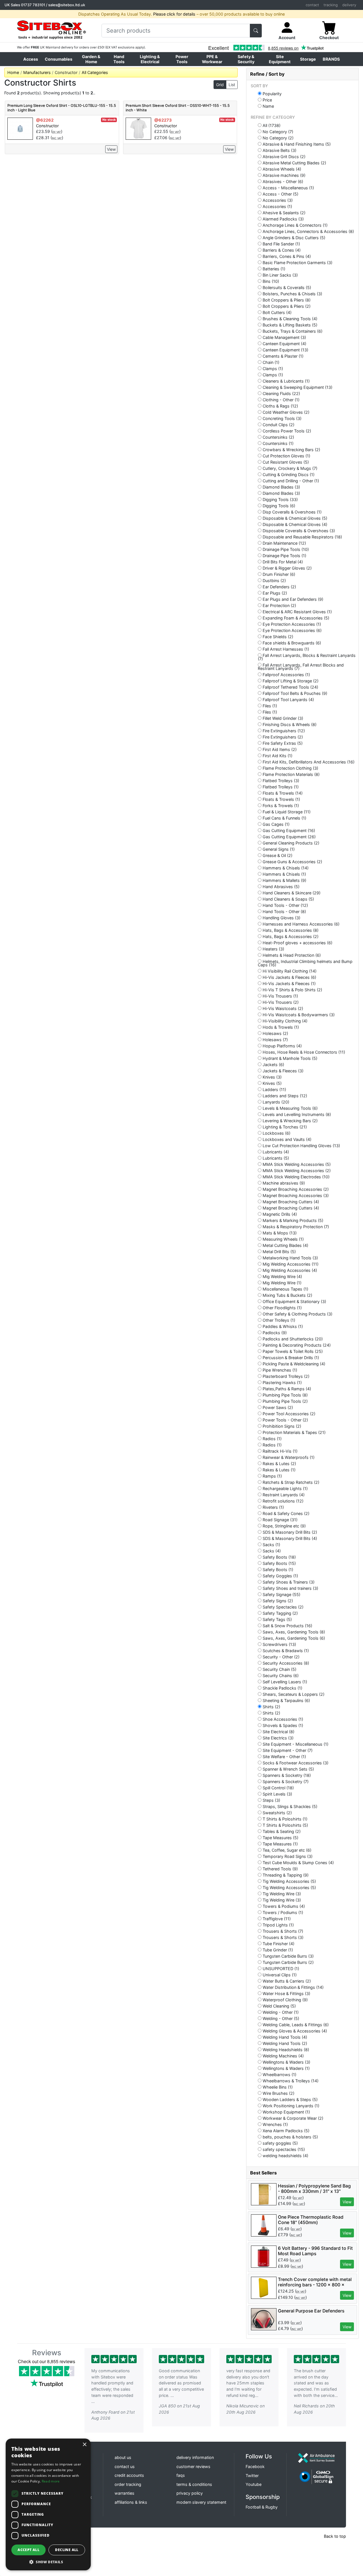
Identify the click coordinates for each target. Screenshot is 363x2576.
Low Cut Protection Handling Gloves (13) (301, 1145)
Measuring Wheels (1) (283, 1239)
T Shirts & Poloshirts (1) (284, 1819)
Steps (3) (271, 1800)
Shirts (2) (271, 1707)
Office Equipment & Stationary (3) (294, 1301)
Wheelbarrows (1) (279, 2074)
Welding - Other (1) (280, 2012)
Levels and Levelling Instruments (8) (296, 1114)
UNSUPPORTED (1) (280, 1968)
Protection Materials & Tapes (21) (294, 1432)
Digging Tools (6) (278, 506)
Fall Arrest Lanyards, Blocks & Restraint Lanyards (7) (307, 657)
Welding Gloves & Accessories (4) (294, 2031)
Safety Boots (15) (279, 1563)
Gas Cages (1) (276, 824)
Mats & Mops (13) (279, 1233)
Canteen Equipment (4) (284, 343)
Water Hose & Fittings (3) (286, 1993)
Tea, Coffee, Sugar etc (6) (286, 1850)
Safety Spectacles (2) (282, 1607)
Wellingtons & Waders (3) (286, 2062)
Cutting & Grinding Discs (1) (288, 474)
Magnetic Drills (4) (279, 1214)
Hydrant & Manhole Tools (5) (289, 1058)
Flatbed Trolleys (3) (280, 780)
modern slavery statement (201, 2502)
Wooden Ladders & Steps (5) (290, 2099)
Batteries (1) (273, 269)
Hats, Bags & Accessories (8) (290, 930)
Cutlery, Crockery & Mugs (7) (289, 468)
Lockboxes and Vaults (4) (286, 1139)
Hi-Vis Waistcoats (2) (282, 1008)
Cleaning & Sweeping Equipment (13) (297, 387)
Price (267, 100)
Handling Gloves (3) (281, 918)
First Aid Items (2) (279, 749)
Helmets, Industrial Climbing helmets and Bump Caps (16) (305, 963)
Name (268, 106)
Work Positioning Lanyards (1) (290, 2106)
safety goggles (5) (280, 2143)
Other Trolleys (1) (278, 1320)
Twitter (252, 2476)
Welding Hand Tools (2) (284, 2043)
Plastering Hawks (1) (282, 1382)
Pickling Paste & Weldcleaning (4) (293, 1364)
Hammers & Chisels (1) (284, 874)
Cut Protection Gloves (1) (286, 456)
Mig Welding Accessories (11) (290, 1264)
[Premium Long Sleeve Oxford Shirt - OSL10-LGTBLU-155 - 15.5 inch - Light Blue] (20, 128)
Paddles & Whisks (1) (282, 1326)
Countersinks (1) (277, 443)
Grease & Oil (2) (277, 855)
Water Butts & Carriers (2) (286, 1981)
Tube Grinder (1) (277, 1950)
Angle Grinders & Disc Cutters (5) (293, 237)
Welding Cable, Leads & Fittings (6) (295, 2025)
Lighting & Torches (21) (284, 1127)
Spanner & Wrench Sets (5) (288, 1769)
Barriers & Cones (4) (281, 250)
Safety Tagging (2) (280, 1613)
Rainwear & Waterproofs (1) (288, 1457)
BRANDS (331, 59)
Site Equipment (280, 59)
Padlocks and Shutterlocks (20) (292, 1339)
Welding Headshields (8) (285, 2049)
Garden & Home (91, 59)
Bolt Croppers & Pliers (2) (286, 306)
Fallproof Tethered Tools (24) (290, 687)
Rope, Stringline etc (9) (284, 1526)
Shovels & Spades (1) (282, 1725)
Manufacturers (37, 72)
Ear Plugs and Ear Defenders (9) (292, 599)
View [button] (347, 2202)
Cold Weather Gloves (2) (285, 412)
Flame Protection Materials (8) (291, 774)
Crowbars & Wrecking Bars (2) (291, 449)
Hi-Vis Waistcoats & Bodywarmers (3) (298, 1015)
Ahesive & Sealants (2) (283, 213)
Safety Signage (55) (281, 1594)
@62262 (45, 120)
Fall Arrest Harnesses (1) (285, 649)
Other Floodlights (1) (282, 1308)
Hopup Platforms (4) (282, 1046)
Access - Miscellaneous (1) (288, 188)
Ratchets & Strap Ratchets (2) (290, 1482)
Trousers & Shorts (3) (282, 1937)
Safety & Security (246, 59)
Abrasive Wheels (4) (281, 169)
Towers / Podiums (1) (282, 1912)
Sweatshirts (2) (277, 1813)
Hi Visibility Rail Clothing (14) (289, 971)
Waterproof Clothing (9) (285, 2000)
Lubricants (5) (275, 1158)
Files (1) (269, 706)
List (232, 85)
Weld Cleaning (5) (279, 2006)
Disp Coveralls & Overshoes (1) (292, 512)
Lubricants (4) (275, 1152)
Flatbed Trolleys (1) (280, 787)
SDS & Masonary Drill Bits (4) (289, 1538)
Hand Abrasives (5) (280, 886)
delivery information (195, 2457)
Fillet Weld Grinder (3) (282, 718)
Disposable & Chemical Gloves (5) (294, 518)
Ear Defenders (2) (279, 587)
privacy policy (190, 2493)
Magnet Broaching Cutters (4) (290, 1202)
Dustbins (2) (274, 580)
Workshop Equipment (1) (286, 2112)
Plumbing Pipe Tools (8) (285, 1395)
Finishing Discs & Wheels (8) (289, 724)
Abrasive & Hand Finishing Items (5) (296, 144)
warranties (124, 2493)
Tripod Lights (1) (278, 1925)
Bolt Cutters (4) (277, 312)
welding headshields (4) (285, 2155)
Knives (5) (272, 1083)
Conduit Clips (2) (278, 425)
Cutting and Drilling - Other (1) (290, 481)
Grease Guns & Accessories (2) (292, 862)
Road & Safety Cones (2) (285, 1513)
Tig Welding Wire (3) (281, 1894)
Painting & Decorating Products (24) (296, 1345)
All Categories (95, 72)
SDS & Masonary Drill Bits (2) (289, 1532)
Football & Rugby (262, 2507)
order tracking (128, 2484)
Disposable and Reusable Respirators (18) (302, 537)
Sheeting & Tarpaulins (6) (286, 1700)
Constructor (47, 126)
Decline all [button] (67, 2550)
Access (31, 59)
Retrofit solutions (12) (282, 1501)
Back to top (335, 2536)
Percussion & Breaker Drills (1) (290, 1357)
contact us (125, 2466)
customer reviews (193, 2466)
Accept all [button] (29, 2550)
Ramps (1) (272, 1476)
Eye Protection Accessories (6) (292, 630)
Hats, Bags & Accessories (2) (290, 936)
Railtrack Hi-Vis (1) (279, 1451)
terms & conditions (194, 2484)
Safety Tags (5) (277, 1619)
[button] (48, 2562)
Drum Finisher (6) (278, 574)
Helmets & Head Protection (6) (291, 955)
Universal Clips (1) (279, 1975)
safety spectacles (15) (283, 2149)
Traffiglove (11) (276, 1919)
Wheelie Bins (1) (277, 2087)
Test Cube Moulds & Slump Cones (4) (298, 1862)
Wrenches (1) (275, 2124)
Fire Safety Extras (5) (282, 743)
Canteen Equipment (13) (285, 350)
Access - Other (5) (280, 194)
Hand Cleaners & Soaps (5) (288, 899)
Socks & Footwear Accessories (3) (295, 1763)
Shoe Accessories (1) (282, 1719)
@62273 (163, 120)
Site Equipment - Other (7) (287, 1750)
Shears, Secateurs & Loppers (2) (293, 1694)
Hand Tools (119, 59)
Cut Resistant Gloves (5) (285, 462)
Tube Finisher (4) (278, 1943)
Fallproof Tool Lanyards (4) (288, 699)
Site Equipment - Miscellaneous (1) (295, 1744)
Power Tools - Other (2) (285, 1420)
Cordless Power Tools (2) (286, 431)
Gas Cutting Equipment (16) (288, 830)
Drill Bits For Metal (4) (282, 562)
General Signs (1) (278, 849)
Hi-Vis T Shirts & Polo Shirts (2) (292, 990)
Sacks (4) (271, 1551)
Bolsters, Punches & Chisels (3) (292, 294)
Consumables (59, 59)
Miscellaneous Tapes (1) (285, 1289)
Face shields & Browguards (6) (291, 643)
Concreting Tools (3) (281, 418)
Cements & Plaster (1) (282, 356)
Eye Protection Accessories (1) (291, 624)
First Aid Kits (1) (277, 756)
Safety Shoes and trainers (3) (290, 1588)
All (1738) (271, 125)
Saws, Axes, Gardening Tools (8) (293, 1632)
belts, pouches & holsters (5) (290, 2137)
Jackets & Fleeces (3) (282, 1071)
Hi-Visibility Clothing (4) (284, 1021)
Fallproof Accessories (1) (286, 674)
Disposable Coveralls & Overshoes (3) (298, 531)
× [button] (84, 2445)
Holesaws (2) (275, 1033)
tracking (331, 5)
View (111, 149)
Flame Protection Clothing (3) (290, 768)
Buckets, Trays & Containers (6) (292, 331)
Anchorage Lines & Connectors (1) (295, 225)
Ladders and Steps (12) (284, 1096)
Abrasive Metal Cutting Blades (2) (294, 163)
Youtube (254, 2484)
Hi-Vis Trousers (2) (280, 1002)
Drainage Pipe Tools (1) (284, 555)
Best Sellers (263, 2173)
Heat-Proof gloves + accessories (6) (297, 943)
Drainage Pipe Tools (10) (285, 549)
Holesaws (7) (275, 1039)
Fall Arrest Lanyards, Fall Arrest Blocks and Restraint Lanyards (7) (301, 667)
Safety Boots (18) (279, 1557)
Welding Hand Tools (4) (284, 2037)
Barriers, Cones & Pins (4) (286, 256)
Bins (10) (270, 281)
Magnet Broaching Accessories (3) (295, 1195)
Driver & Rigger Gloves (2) (287, 568)
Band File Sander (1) (281, 244)
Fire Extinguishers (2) (282, 737)
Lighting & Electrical (150, 59)
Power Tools (182, 59)
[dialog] (48, 2504)
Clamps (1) (272, 368)
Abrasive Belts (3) (279, 150)
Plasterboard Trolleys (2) (285, 1376)
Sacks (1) (271, 1544)
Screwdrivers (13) (279, 1644)
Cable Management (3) (284, 337)
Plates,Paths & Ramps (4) (286, 1389)
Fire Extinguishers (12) (283, 731)
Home (13, 72)
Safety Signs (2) (277, 1601)
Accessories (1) (277, 206)
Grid (220, 85)
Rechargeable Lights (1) (285, 1488)
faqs (181, 2475)
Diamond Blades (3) (281, 487)
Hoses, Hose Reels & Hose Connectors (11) (303, 1052)
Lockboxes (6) (276, 1133)
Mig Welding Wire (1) (281, 1283)
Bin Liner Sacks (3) (280, 275)
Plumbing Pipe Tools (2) (285, 1401)
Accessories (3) (277, 200)
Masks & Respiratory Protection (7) (295, 1227)
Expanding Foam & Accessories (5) (295, 618)
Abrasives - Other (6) (282, 181)
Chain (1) (270, 362)
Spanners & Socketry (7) (285, 1781)
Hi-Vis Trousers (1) (280, 996)
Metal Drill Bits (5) (279, 1251)
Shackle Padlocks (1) (282, 1688)
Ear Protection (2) (279, 605)
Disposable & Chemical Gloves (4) (294, 524)
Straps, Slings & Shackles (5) (289, 1806)
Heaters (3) (273, 949)
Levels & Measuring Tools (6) (290, 1108)
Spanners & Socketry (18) (286, 1775)
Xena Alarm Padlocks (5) (285, 2131)
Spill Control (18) (278, 1788)
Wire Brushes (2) (278, 2093)
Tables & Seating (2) (281, 1831)
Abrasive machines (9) (283, 175)
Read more (51, 2481)
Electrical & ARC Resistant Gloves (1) (297, 612)
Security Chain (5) (279, 1669)
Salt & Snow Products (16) (287, 1626)
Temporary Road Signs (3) (287, 1856)
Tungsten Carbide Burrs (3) (288, 1956)
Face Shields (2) (277, 636)
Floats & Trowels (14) (282, 793)
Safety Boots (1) (277, 1569)
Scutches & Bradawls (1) (285, 1650)
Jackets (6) (273, 1064)
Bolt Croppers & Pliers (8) (286, 300)
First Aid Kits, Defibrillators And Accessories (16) (308, 762)
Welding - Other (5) (280, 2018)
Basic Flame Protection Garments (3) (297, 262)
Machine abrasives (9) (283, 1183)
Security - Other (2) (280, 1657)
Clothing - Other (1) (280, 400)
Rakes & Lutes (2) (279, 1463)
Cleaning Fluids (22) (281, 393)
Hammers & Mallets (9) (284, 880)
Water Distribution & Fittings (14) (293, 1987)
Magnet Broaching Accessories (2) (295, 1189)
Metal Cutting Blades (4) (285, 1245)
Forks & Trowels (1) (280, 805)
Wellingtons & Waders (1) (286, 2068)
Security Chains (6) (280, 1675)
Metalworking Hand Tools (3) (290, 1258)
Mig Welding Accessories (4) (289, 1270)
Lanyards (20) (275, 1102)
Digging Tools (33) (280, 499)
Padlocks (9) (274, 1332)
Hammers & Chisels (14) (285, 868)
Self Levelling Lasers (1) (284, 1682)
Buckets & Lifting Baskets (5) (289, 325)
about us (123, 2457)
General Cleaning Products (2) (290, 843)
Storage (308, 59)
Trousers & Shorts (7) (282, 1931)
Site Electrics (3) (277, 1738)
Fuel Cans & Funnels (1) (284, 818)
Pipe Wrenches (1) (279, 1370)
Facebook (255, 2466)
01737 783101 (33, 5)
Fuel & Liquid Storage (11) (286, 812)
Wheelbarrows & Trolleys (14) (290, 2081)
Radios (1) (272, 1438)
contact (312, 5)
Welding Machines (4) (283, 2056)
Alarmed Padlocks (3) (283, 219)
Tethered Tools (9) (280, 1869)
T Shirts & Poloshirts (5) (285, 1825)
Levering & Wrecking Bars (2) (290, 1121)
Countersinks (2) (278, 437)
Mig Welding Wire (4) (282, 1276)
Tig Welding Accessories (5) (289, 1881)
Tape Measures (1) (280, 1844)
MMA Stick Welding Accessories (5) (296, 1164)
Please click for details (174, 14)
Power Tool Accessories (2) (288, 1414)
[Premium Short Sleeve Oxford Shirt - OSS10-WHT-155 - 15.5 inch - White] (138, 128)
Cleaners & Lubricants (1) (286, 381)
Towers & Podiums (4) (283, 1906)
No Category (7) (277, 131)
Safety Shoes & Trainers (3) (288, 1582)
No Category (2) (277, 138)
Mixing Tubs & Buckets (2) (287, 1295)
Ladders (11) (274, 1089)
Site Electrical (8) (278, 1732)
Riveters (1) (273, 1507)
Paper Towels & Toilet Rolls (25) (292, 1351)
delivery (349, 5)
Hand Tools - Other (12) (285, 905)
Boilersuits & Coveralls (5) (286, 287)
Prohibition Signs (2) (281, 1426)
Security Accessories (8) (285, 1663)
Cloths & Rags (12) (280, 406)
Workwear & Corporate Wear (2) (292, 2118)
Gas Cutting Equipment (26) (289, 837)
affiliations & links (131, 2502)
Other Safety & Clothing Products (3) (297, 1314)
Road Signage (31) (279, 1520)
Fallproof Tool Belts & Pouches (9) (294, 693)
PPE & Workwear (212, 59)
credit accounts (129, 2475)
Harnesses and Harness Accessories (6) (300, 924)
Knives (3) (272, 1077)
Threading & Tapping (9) (285, 1875)
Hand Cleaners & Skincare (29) (291, 893)
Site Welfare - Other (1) (284, 1756)
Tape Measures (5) (280, 1837)
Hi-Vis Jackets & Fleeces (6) (289, 977)
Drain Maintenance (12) (284, 543)
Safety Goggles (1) (280, 1576)
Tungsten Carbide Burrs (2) (288, 1962)
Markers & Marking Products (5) (292, 1220)
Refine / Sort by (267, 74)
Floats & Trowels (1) (281, 799)
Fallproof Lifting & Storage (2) (290, 681)
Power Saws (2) (277, 1407)
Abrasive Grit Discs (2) (283, 156)
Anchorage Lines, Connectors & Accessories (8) (308, 231)
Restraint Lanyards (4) (283, 1495)
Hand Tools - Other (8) (284, 911)
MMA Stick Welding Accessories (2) (296, 1170)
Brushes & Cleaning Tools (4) (289, 319)
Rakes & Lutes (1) (278, 1470)
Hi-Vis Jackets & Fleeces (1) (289, 983)
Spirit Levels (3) (277, 1794)
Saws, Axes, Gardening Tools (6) (293, 1638)
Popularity (272, 94)
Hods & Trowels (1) (280, 1027)
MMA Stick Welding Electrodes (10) (296, 1177)
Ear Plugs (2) (274, 593)
